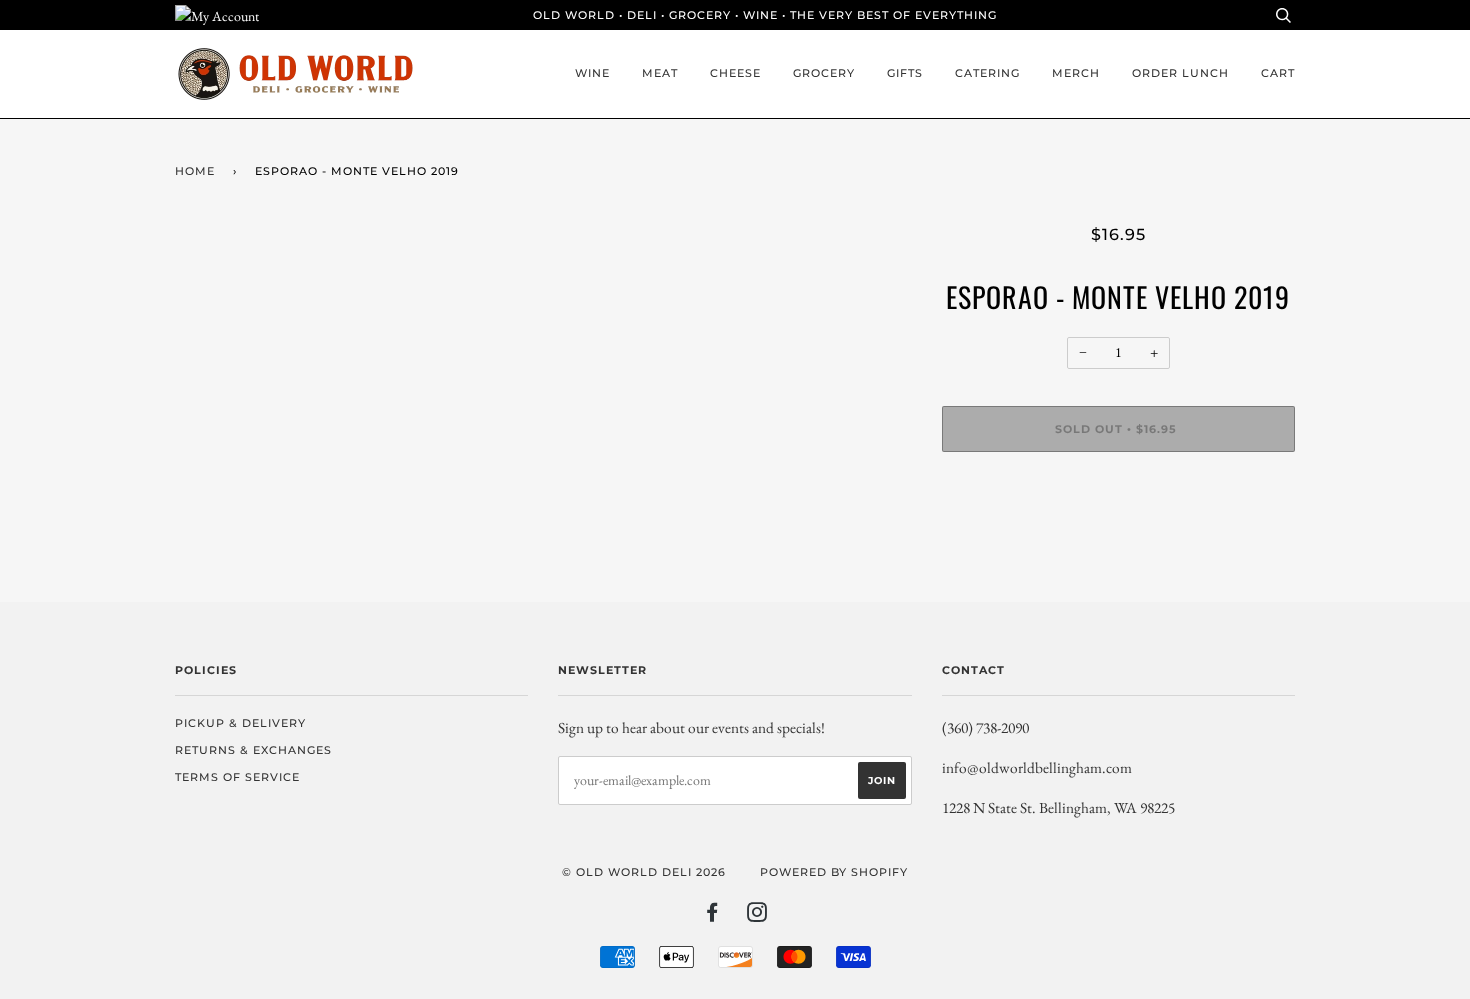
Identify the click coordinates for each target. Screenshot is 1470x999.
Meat (660, 73)
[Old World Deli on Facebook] (712, 916)
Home (195, 171)
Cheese (735, 73)
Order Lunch (1180, 73)
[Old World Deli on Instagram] (757, 916)
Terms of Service (237, 777)
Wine (592, 73)
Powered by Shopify (834, 872)
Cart (1278, 73)
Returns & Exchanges (253, 750)
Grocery (824, 73)
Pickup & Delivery (240, 723)
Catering (987, 73)
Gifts (905, 73)
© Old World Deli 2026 (644, 872)
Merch (1076, 73)
